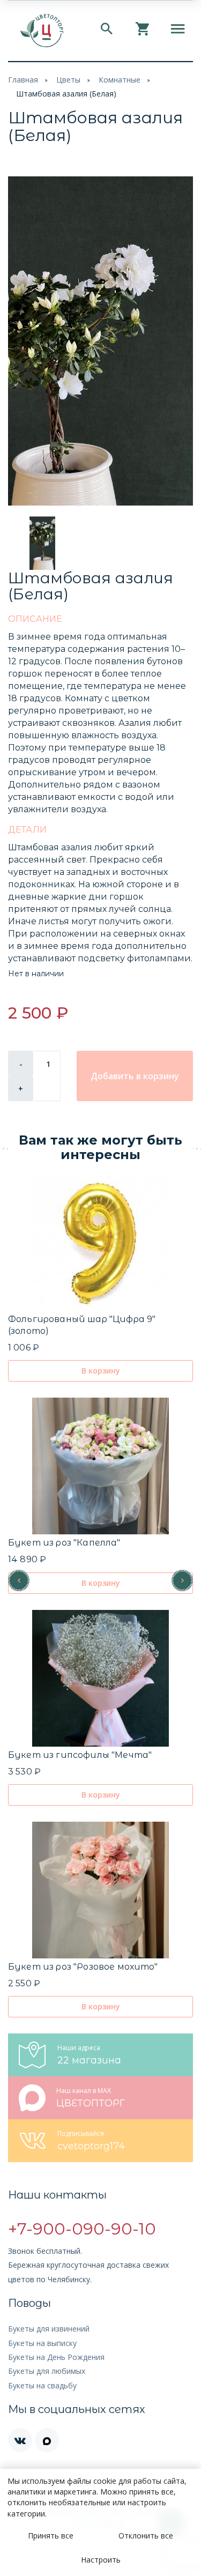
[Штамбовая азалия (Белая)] (100, 341)
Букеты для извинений (49, 2329)
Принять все (51, 2536)
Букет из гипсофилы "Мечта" (80, 1755)
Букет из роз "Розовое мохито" (83, 1967)
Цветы (68, 80)
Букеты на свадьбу (42, 2385)
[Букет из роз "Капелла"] (100, 1466)
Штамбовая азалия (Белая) (66, 94)
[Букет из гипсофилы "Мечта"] (100, 1678)
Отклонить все (146, 2536)
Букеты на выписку (42, 2343)
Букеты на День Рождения (56, 2357)
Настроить (101, 2560)
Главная (23, 80)
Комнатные (120, 80)
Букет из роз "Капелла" (64, 1543)
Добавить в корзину (135, 1076)
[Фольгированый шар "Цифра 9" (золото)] (100, 1242)
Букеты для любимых (47, 2371)
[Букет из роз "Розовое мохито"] (100, 1890)
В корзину (101, 1371)
